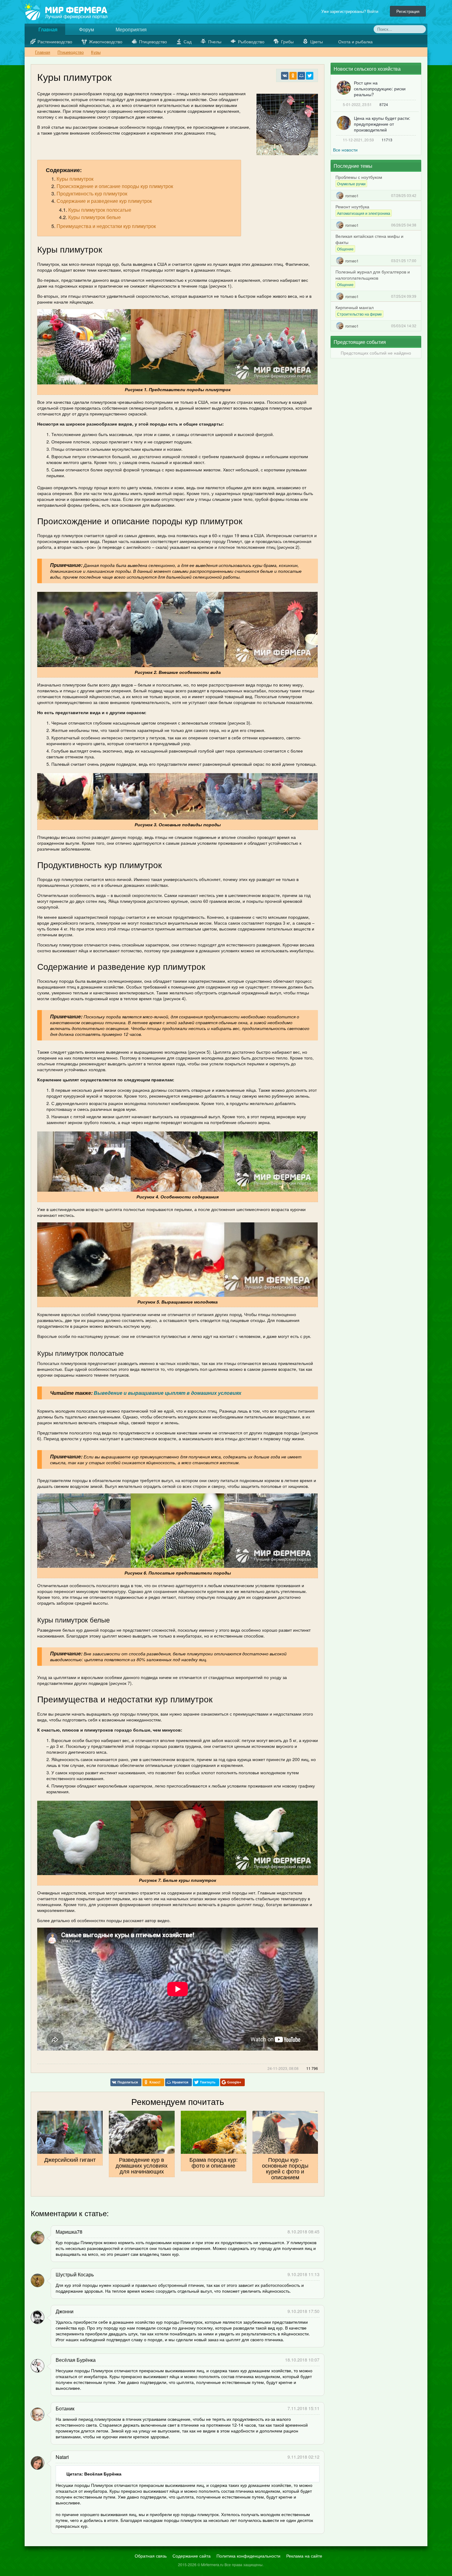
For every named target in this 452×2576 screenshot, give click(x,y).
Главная (47, 29)
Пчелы (215, 41)
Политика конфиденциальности (248, 2556)
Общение (345, 249)
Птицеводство (153, 41)
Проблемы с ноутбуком (359, 177)
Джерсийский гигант (70, 2159)
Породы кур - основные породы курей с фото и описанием (285, 2168)
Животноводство (106, 41)
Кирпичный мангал (355, 307)
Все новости (345, 150)
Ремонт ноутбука (352, 206)
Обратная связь (151, 2556)
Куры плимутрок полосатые (100, 210)
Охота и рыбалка (355, 41)
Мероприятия (131, 29)
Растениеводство (55, 41)
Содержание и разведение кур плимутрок (104, 201)
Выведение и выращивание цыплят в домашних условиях (168, 1393)
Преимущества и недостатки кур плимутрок (106, 226)
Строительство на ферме (359, 314)
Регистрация (408, 11)
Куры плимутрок (75, 179)
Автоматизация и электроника (364, 213)
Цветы (317, 41)
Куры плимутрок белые (95, 217)
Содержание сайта (192, 2556)
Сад (188, 41)
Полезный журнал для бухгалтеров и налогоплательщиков (373, 275)
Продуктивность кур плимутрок (92, 193)
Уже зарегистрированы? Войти (351, 11)
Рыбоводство (251, 41)
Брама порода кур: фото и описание (214, 2162)
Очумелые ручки (351, 184)
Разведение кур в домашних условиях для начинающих (142, 2165)
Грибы (287, 41)
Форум (86, 29)
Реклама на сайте (304, 2556)
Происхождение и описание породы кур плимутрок (115, 186)
